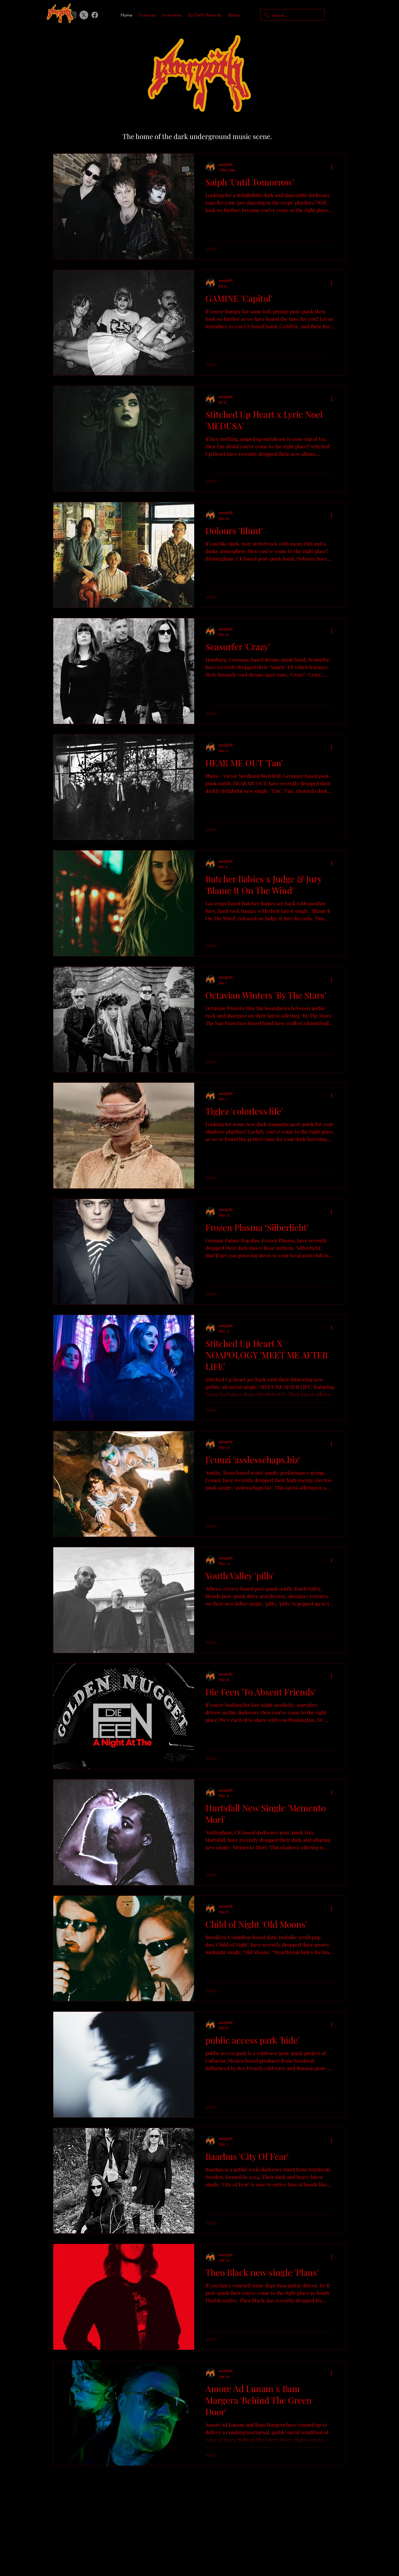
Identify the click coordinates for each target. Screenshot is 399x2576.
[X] (84, 15)
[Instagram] (371, 16)
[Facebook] (95, 15)
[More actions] (334, 167)
